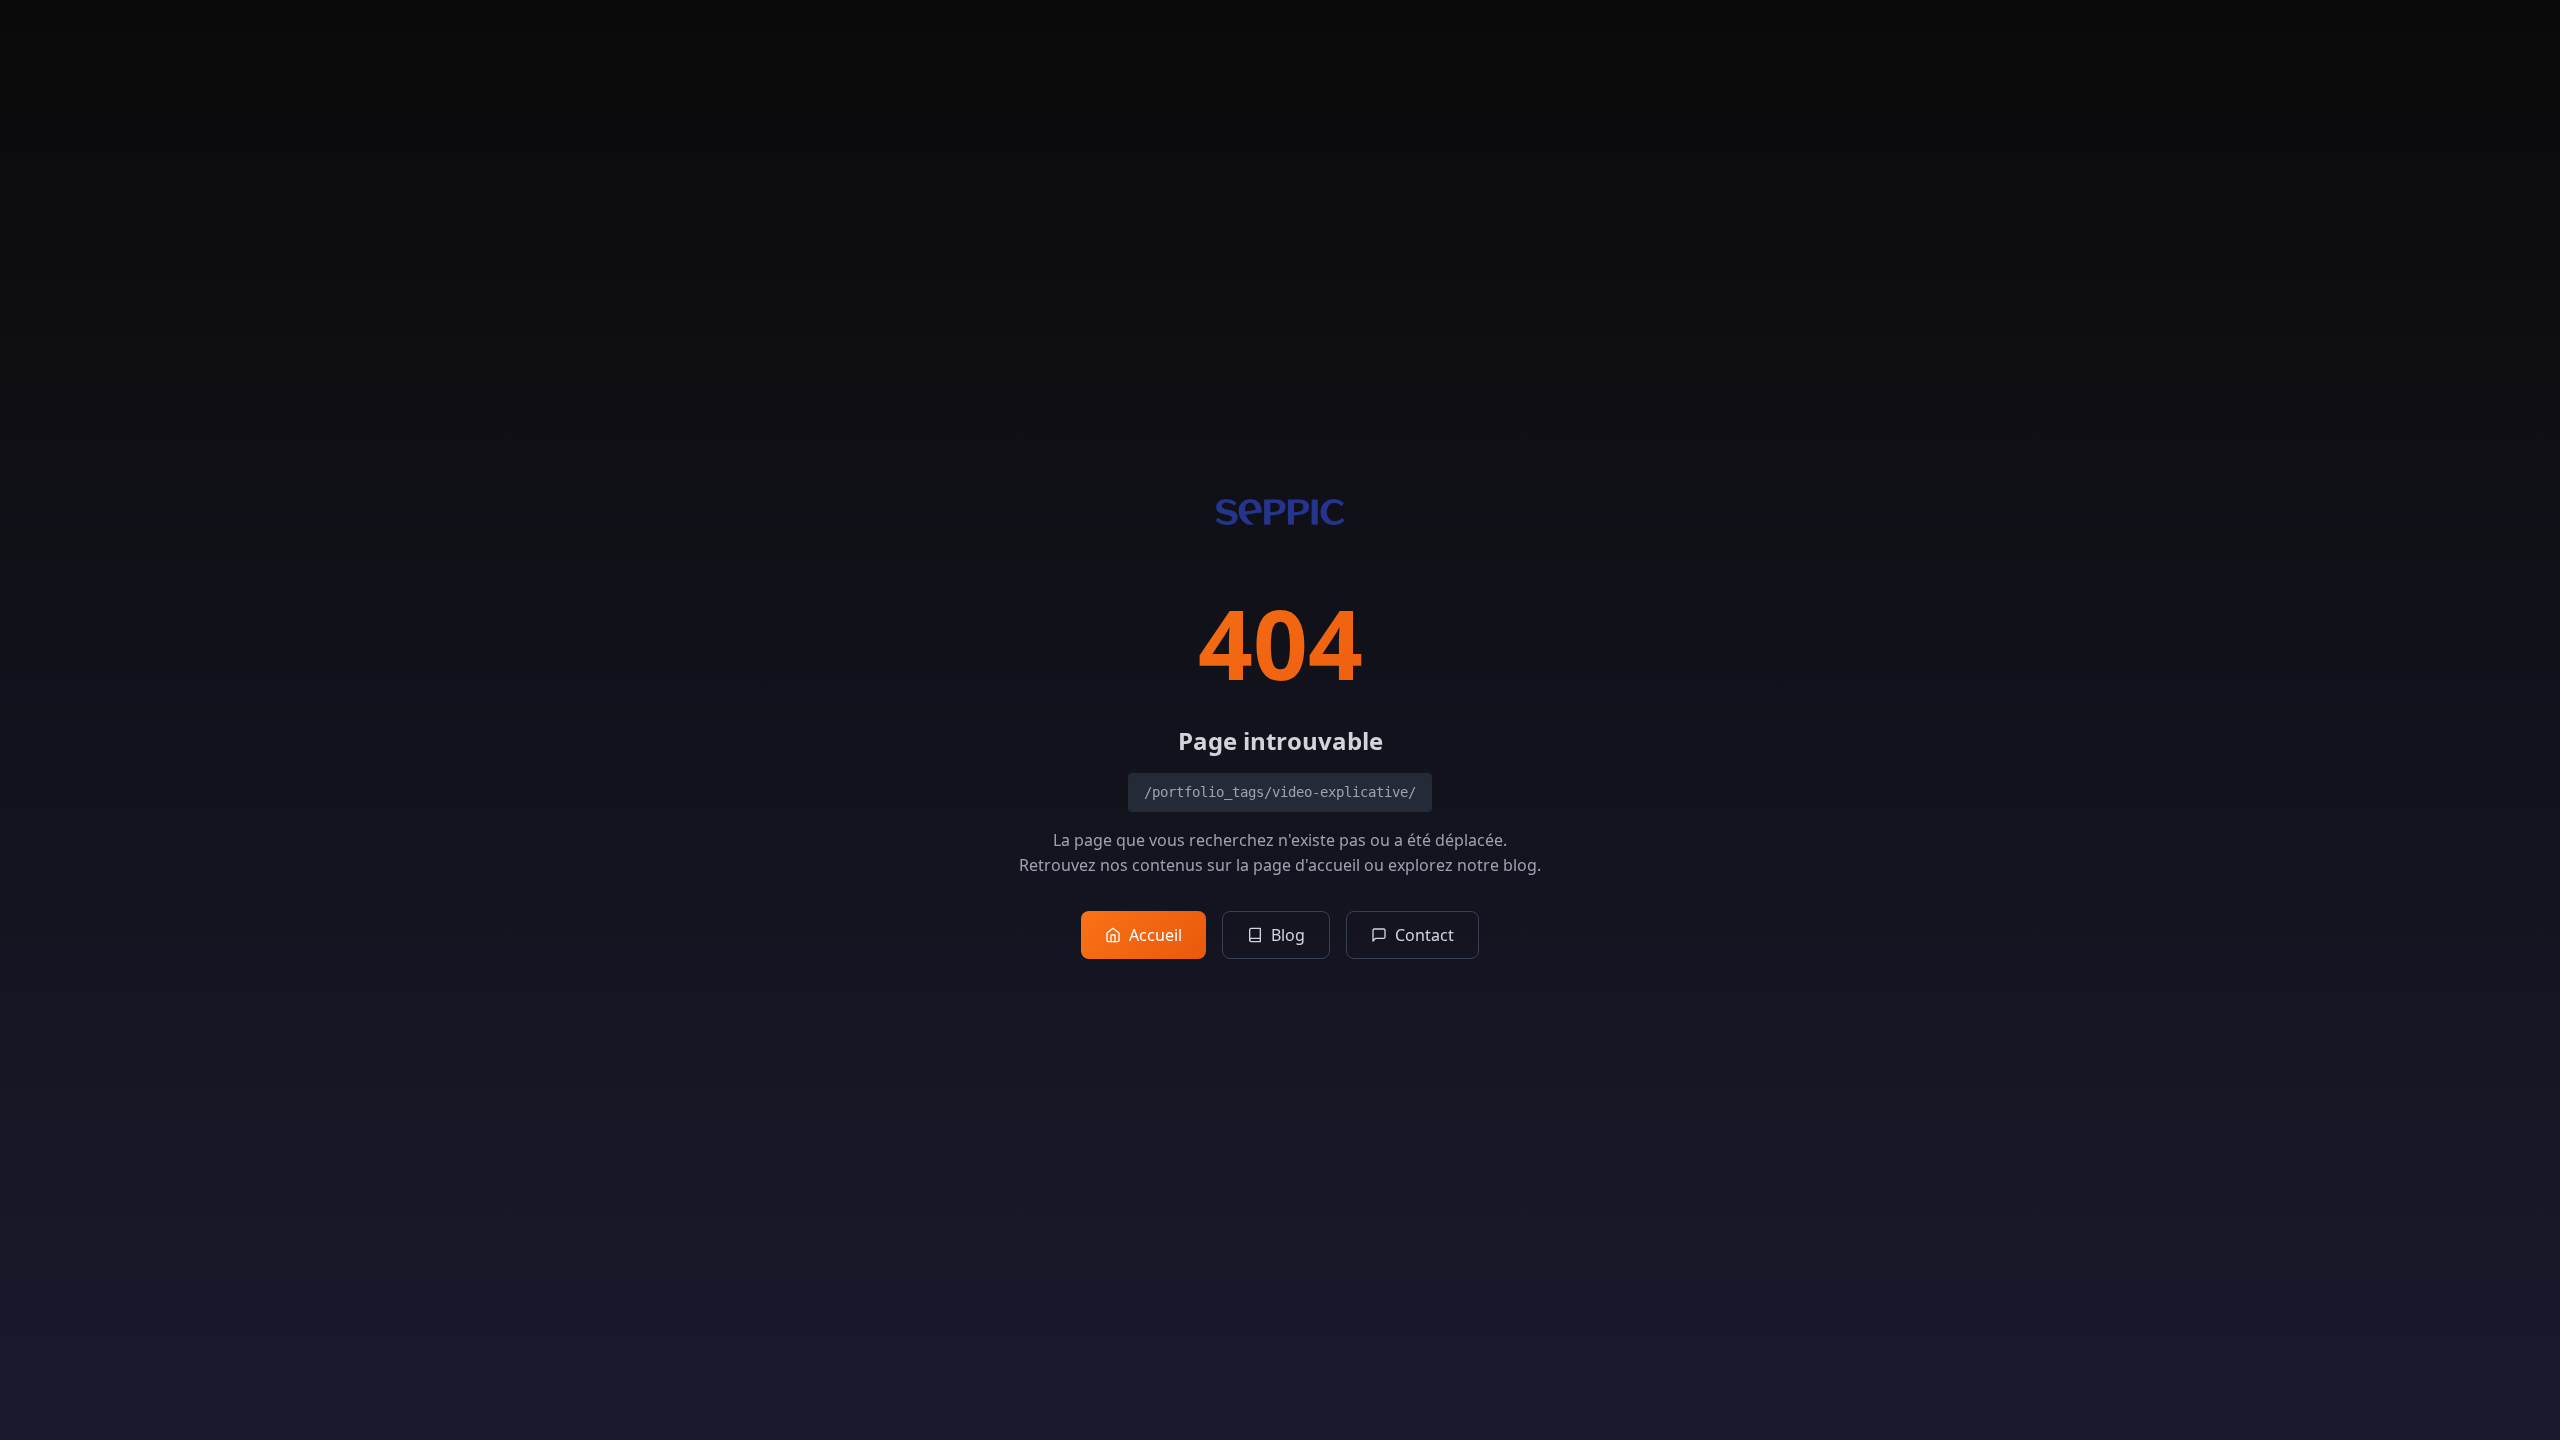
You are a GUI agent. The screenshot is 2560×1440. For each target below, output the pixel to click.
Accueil (1155, 935)
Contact (1424, 935)
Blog (1288, 935)
